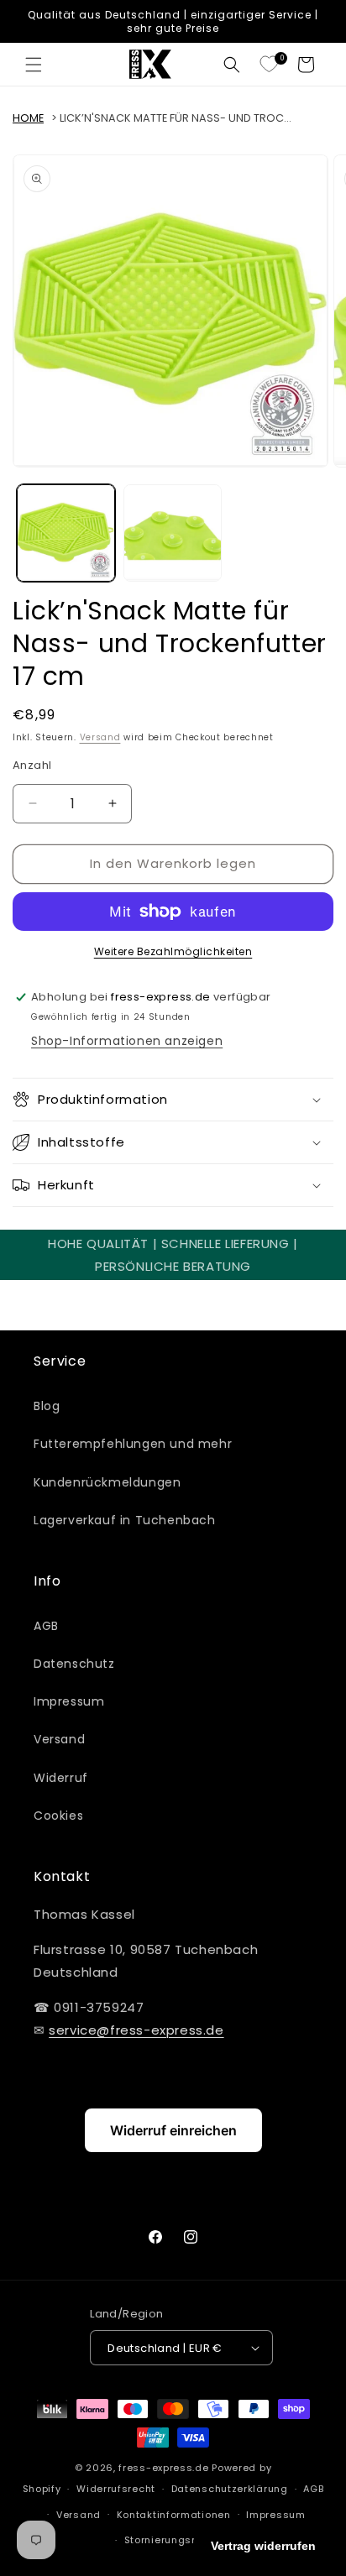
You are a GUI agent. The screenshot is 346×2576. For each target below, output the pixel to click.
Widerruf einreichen (173, 2130)
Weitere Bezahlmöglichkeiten (173, 951)
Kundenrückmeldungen (107, 1482)
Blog (47, 1406)
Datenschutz (74, 1664)
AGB (46, 1626)
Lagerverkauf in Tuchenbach (125, 1520)
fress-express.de (163, 2468)
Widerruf (61, 1778)
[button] (34, 65)
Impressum (69, 1701)
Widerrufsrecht (116, 2489)
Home (28, 118)
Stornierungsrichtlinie (181, 2540)
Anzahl (32, 765)
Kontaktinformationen (174, 2515)
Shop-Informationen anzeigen (127, 1041)
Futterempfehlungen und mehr (133, 1444)
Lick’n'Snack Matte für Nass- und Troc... (176, 118)
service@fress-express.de (136, 2030)
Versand (100, 737)
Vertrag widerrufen (263, 2546)
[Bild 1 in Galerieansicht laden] (66, 533)
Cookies (58, 1816)
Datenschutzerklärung (230, 2489)
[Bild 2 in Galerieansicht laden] (173, 533)
